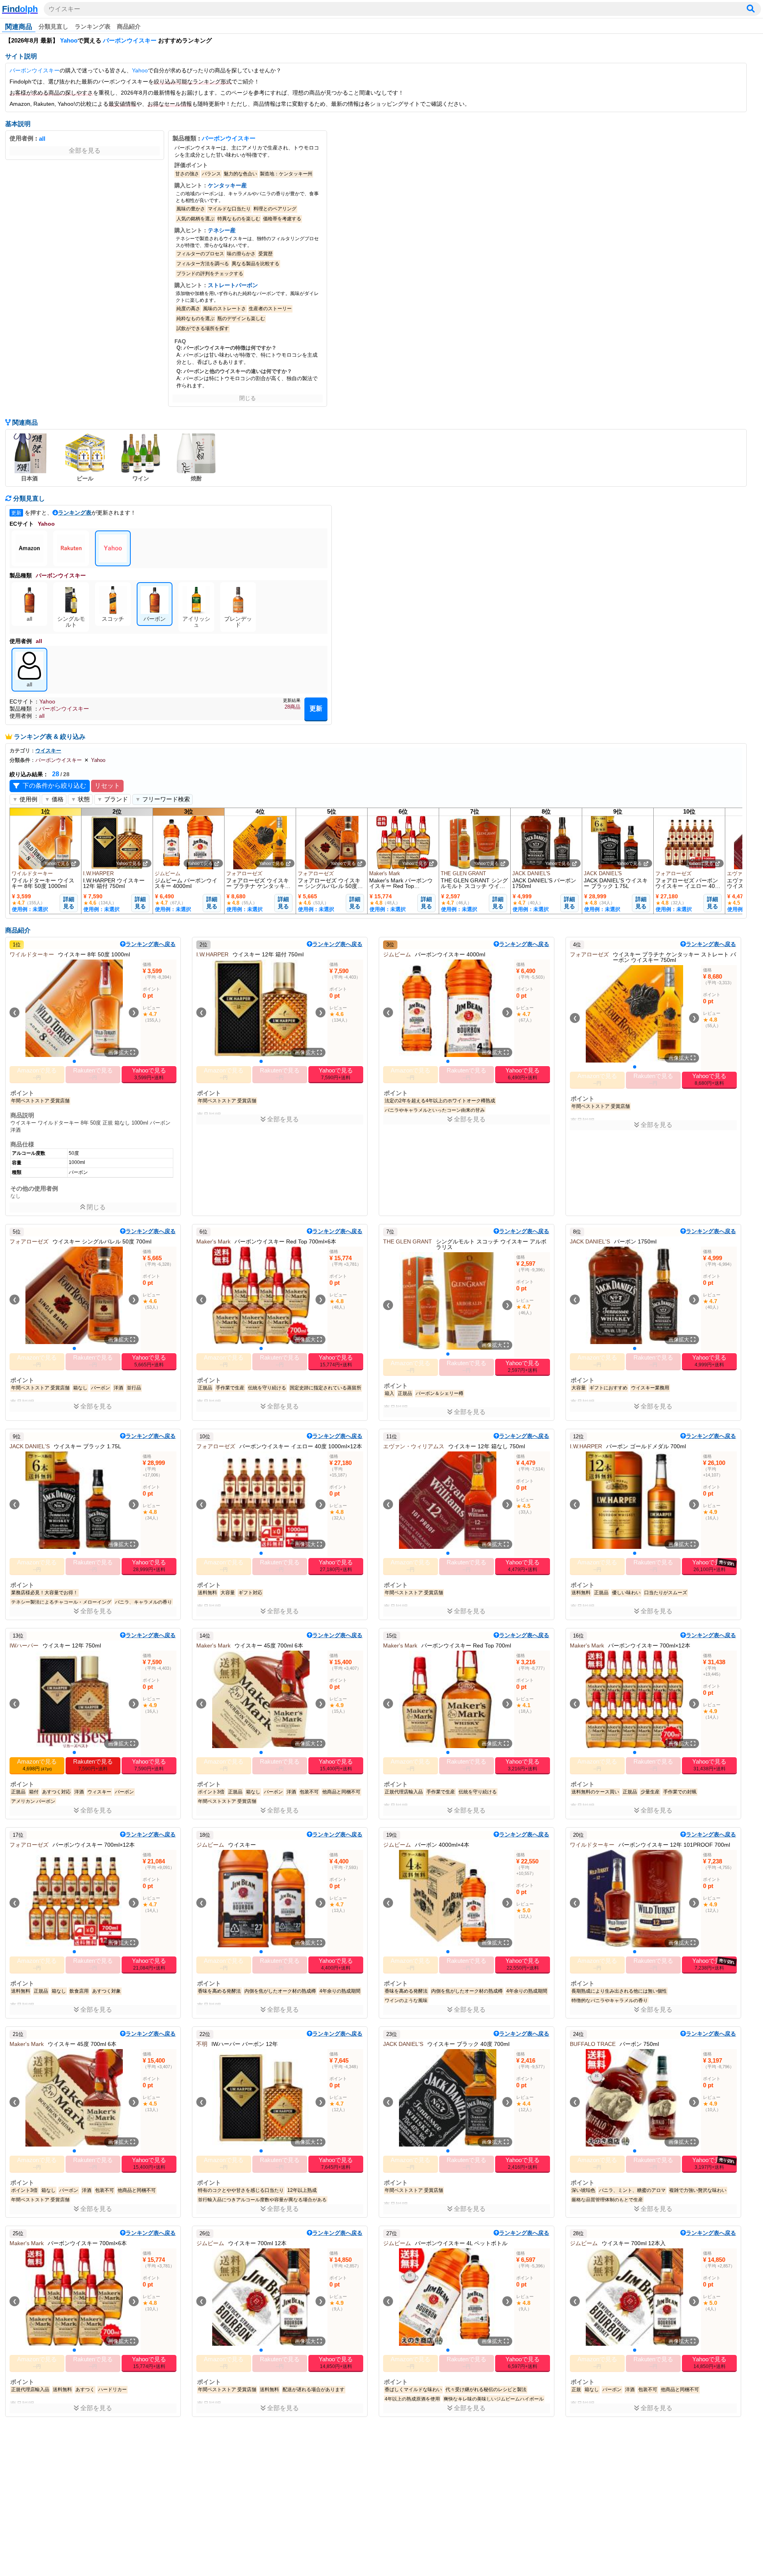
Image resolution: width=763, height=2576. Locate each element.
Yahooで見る (57, 863)
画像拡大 (119, 1052)
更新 (316, 708)
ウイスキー (64, 9)
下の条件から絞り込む (54, 786)
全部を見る (85, 151)
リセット (107, 786)
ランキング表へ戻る (151, 944)
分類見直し (53, 26)
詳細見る (69, 903)
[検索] (751, 9)
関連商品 (19, 27)
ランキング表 (93, 26)
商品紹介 (129, 26)
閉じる (248, 398)
